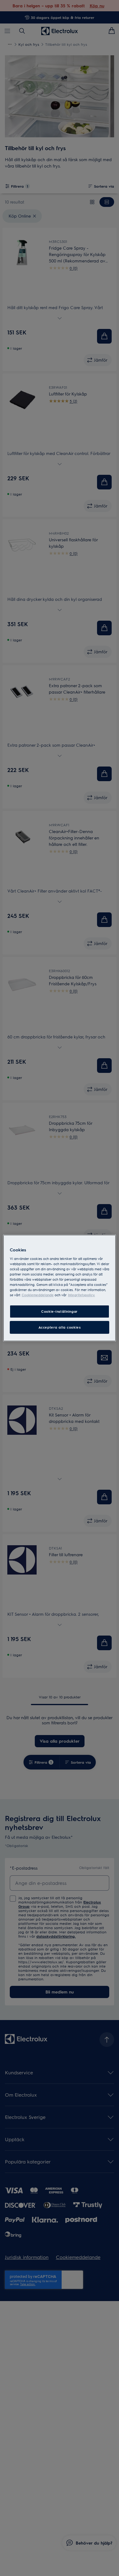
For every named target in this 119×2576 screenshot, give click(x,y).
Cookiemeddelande (38, 1295)
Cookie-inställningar (59, 1311)
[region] (60, 1288)
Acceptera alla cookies (60, 1327)
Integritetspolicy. (81, 1295)
